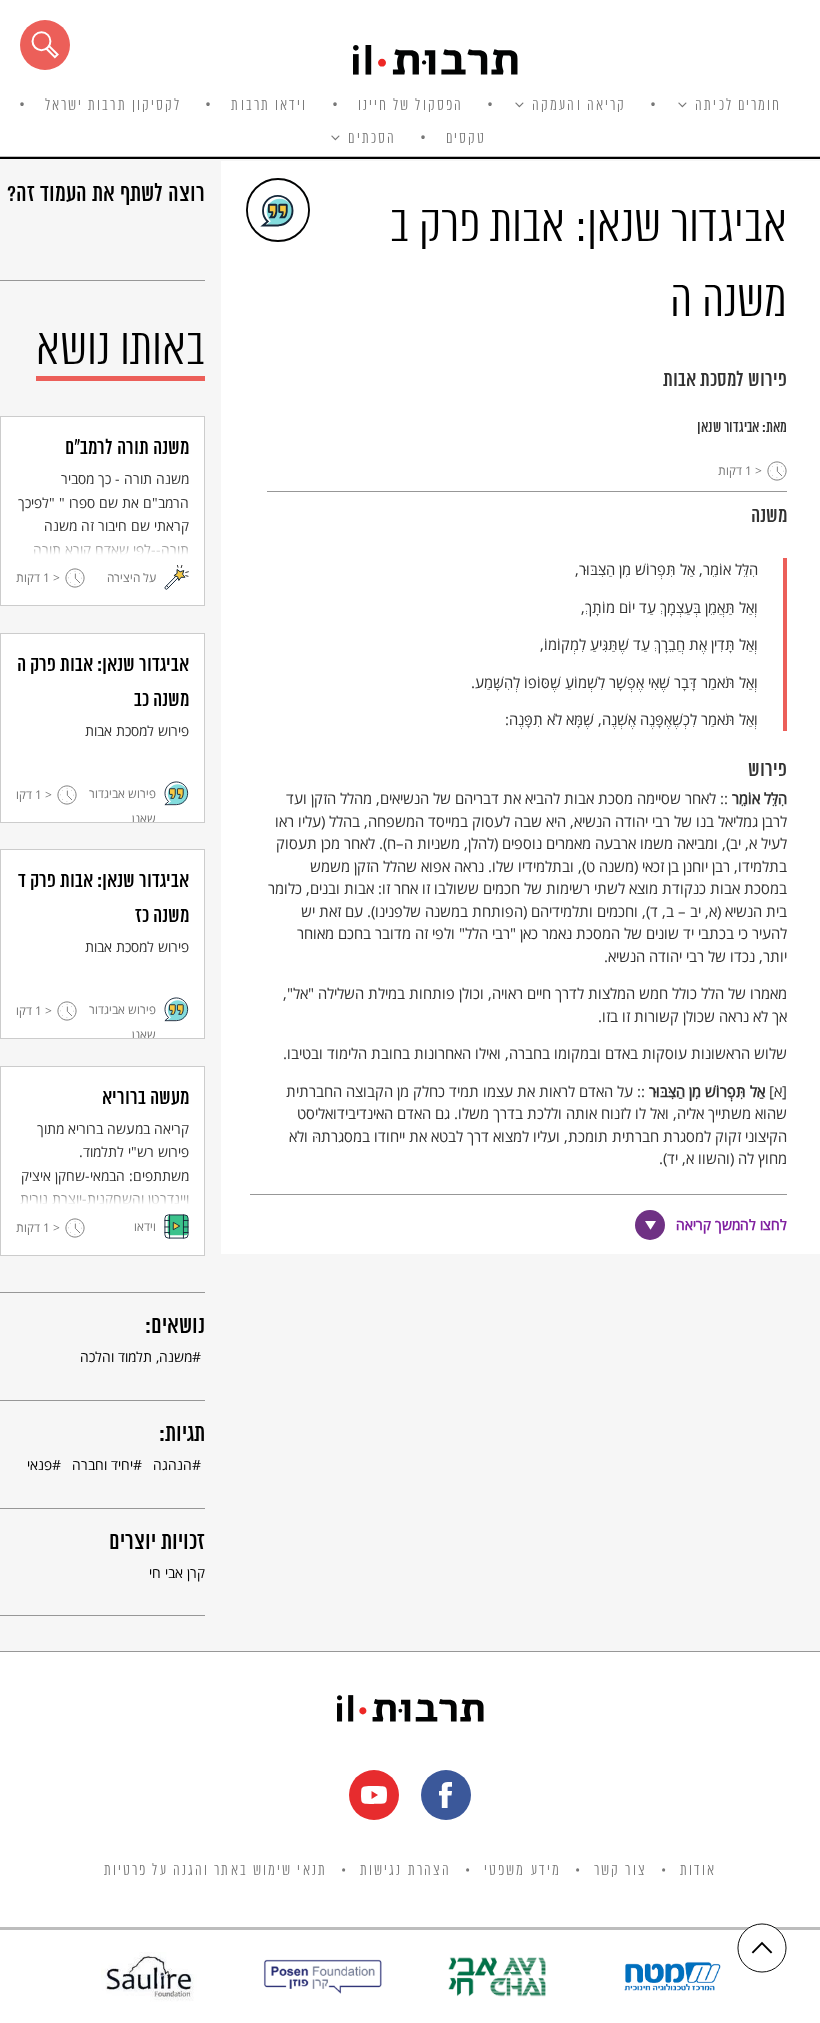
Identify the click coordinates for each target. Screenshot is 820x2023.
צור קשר (620, 1871)
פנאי (39, 1464)
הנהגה (172, 1464)
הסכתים (372, 139)
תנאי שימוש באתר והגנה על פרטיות (215, 1871)
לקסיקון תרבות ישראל (113, 106)
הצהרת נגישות (405, 1871)
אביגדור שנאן (728, 428)
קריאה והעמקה (579, 106)
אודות (698, 1871)
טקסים (466, 139)
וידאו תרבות (269, 106)
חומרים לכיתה (738, 106)
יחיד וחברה (102, 1464)
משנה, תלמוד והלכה (136, 1356)
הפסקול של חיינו (411, 106)
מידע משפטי (522, 1871)
